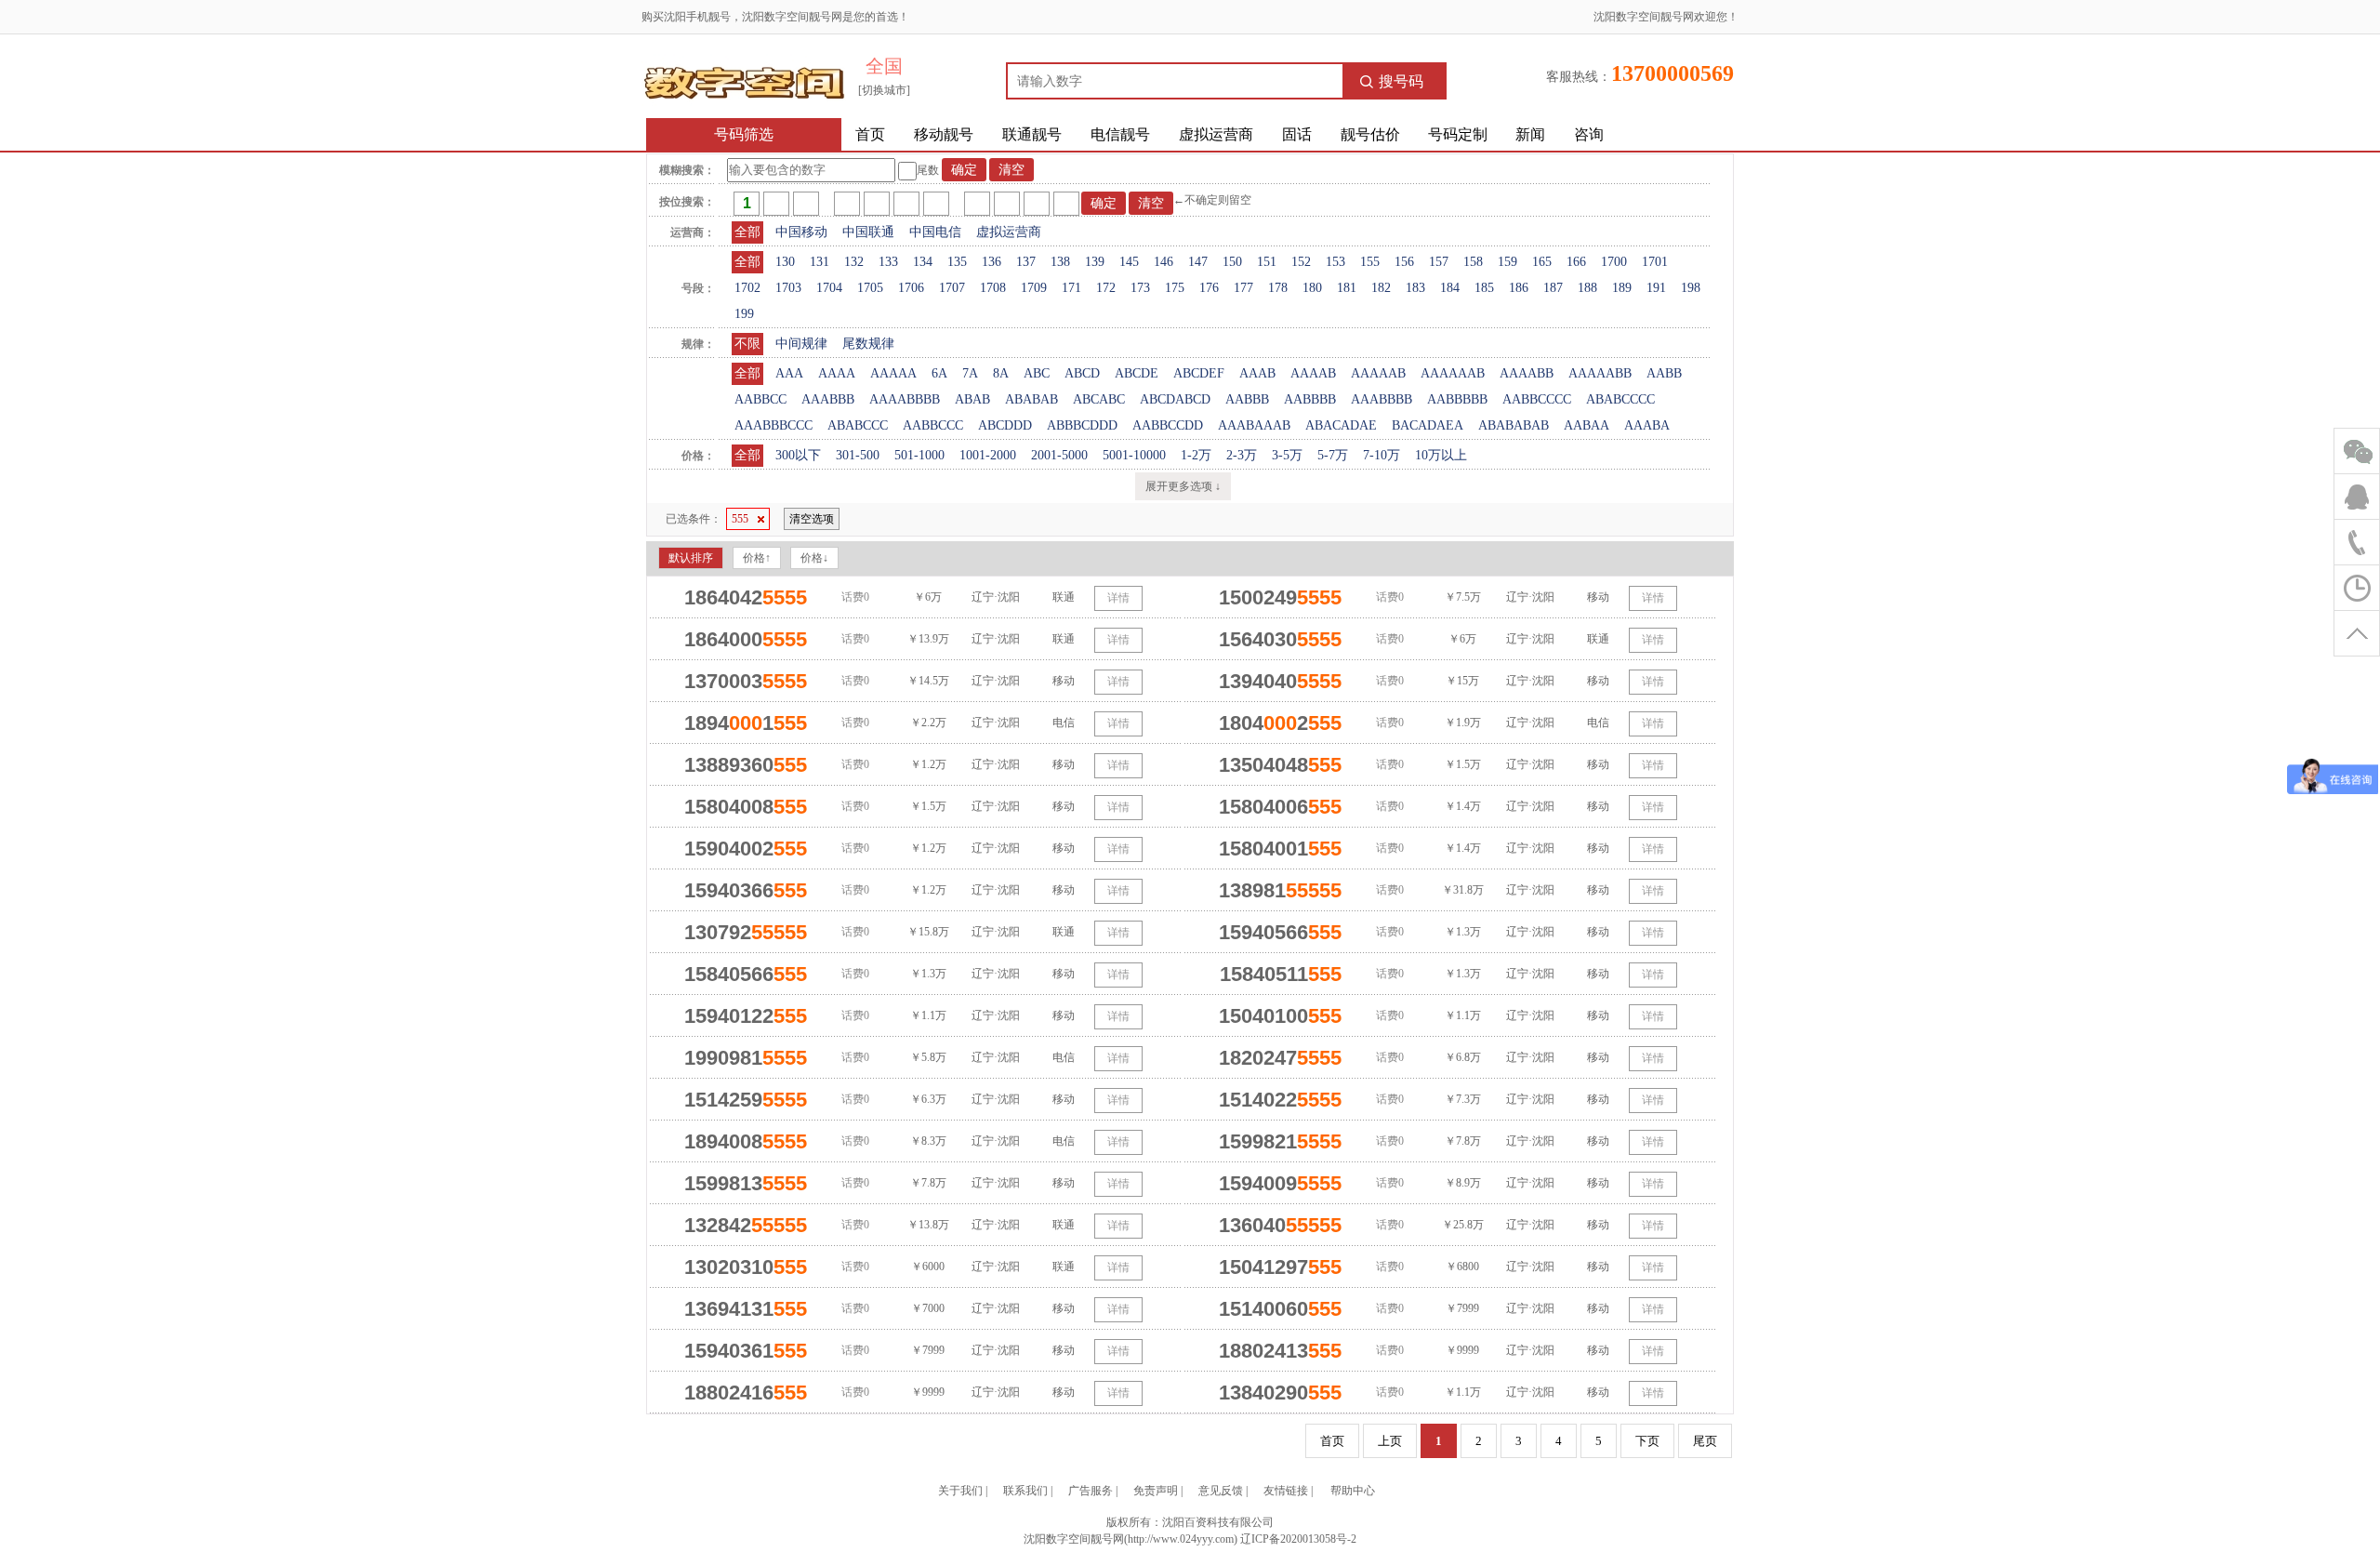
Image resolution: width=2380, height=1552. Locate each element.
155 (1370, 262)
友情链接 (1286, 1491)
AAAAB (1313, 373)
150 (1232, 262)
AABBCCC (933, 425)
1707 (952, 288)
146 (1164, 262)
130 (785, 262)
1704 (829, 288)
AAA (789, 373)
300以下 (798, 455)
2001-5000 (1059, 455)
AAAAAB (1378, 373)
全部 (747, 232)
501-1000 (919, 455)
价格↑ (757, 558)
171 (1071, 288)
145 (1129, 262)
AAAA (837, 373)
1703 (788, 288)
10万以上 (1441, 455)
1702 (747, 288)
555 (740, 519)
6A (939, 373)
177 (1243, 288)
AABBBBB (1457, 399)
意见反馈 (1221, 1491)
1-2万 (1196, 455)
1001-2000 (988, 455)
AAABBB (828, 399)
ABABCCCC (1620, 399)
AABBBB (1310, 399)
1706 (911, 288)
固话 (1297, 134)
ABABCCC (858, 425)
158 (1473, 262)
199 (744, 314)
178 (1278, 288)
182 (1381, 288)
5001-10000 (1134, 455)
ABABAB (1031, 399)
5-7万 (1333, 455)
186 (1519, 288)
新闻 (1530, 134)
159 (1507, 262)
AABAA (1587, 425)
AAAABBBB (905, 399)
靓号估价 (1370, 134)
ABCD (1082, 373)
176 (1209, 288)
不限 (747, 344)
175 (1175, 288)
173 (1140, 288)
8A (1001, 373)
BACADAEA (1428, 425)
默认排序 (691, 558)
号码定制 (1458, 134)
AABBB (1247, 399)
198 (1691, 288)
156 (1404, 262)
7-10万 (1382, 455)
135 (957, 262)
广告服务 (1091, 1491)
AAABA (1647, 425)
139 (1095, 262)
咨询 (1589, 134)
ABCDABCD (1175, 399)
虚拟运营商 (1216, 134)
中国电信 (935, 232)
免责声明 (1156, 1491)
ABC (1037, 373)
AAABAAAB (1254, 425)
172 (1106, 288)
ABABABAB (1514, 425)
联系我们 (1025, 1491)
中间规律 (801, 344)
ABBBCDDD (1082, 425)
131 (820, 262)
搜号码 (1401, 81)
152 (1301, 262)
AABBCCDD (1168, 425)
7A (970, 373)
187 (1553, 288)
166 (1576, 262)
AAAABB (1527, 373)
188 (1587, 288)
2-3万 (1242, 455)
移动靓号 (944, 134)
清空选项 (812, 519)
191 (1656, 288)
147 (1198, 262)
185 (1484, 288)
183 (1415, 288)
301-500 (858, 455)
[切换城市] (884, 90)
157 (1439, 262)
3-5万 (1287, 455)
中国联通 (868, 232)
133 (888, 262)
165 (1542, 262)
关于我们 (960, 1491)
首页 (870, 134)
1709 (1034, 288)
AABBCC (760, 399)
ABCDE (1137, 373)
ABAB (972, 399)
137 (1026, 262)
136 (992, 262)
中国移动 (801, 232)
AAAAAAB (1453, 373)
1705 (870, 288)
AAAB (1257, 373)
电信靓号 (1120, 134)
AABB (1664, 373)
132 (854, 262)
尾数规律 (868, 344)
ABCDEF (1199, 373)
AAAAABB (1600, 373)
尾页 (1705, 1441)
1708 (993, 288)
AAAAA (893, 373)
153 (1335, 262)
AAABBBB (1382, 399)
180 (1312, 288)
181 (1347, 288)
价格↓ (814, 558)
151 (1267, 262)
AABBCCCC (1537, 399)
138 (1060, 262)
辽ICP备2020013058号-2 (1298, 1539)
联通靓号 (1032, 134)
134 (923, 262)
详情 (1118, 598)
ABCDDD (1005, 425)
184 (1450, 288)
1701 (1655, 262)
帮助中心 (1353, 1491)
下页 (1647, 1441)
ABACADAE (1341, 425)
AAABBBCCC (773, 425)
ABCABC (1099, 399)
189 (1622, 288)
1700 (1614, 262)
